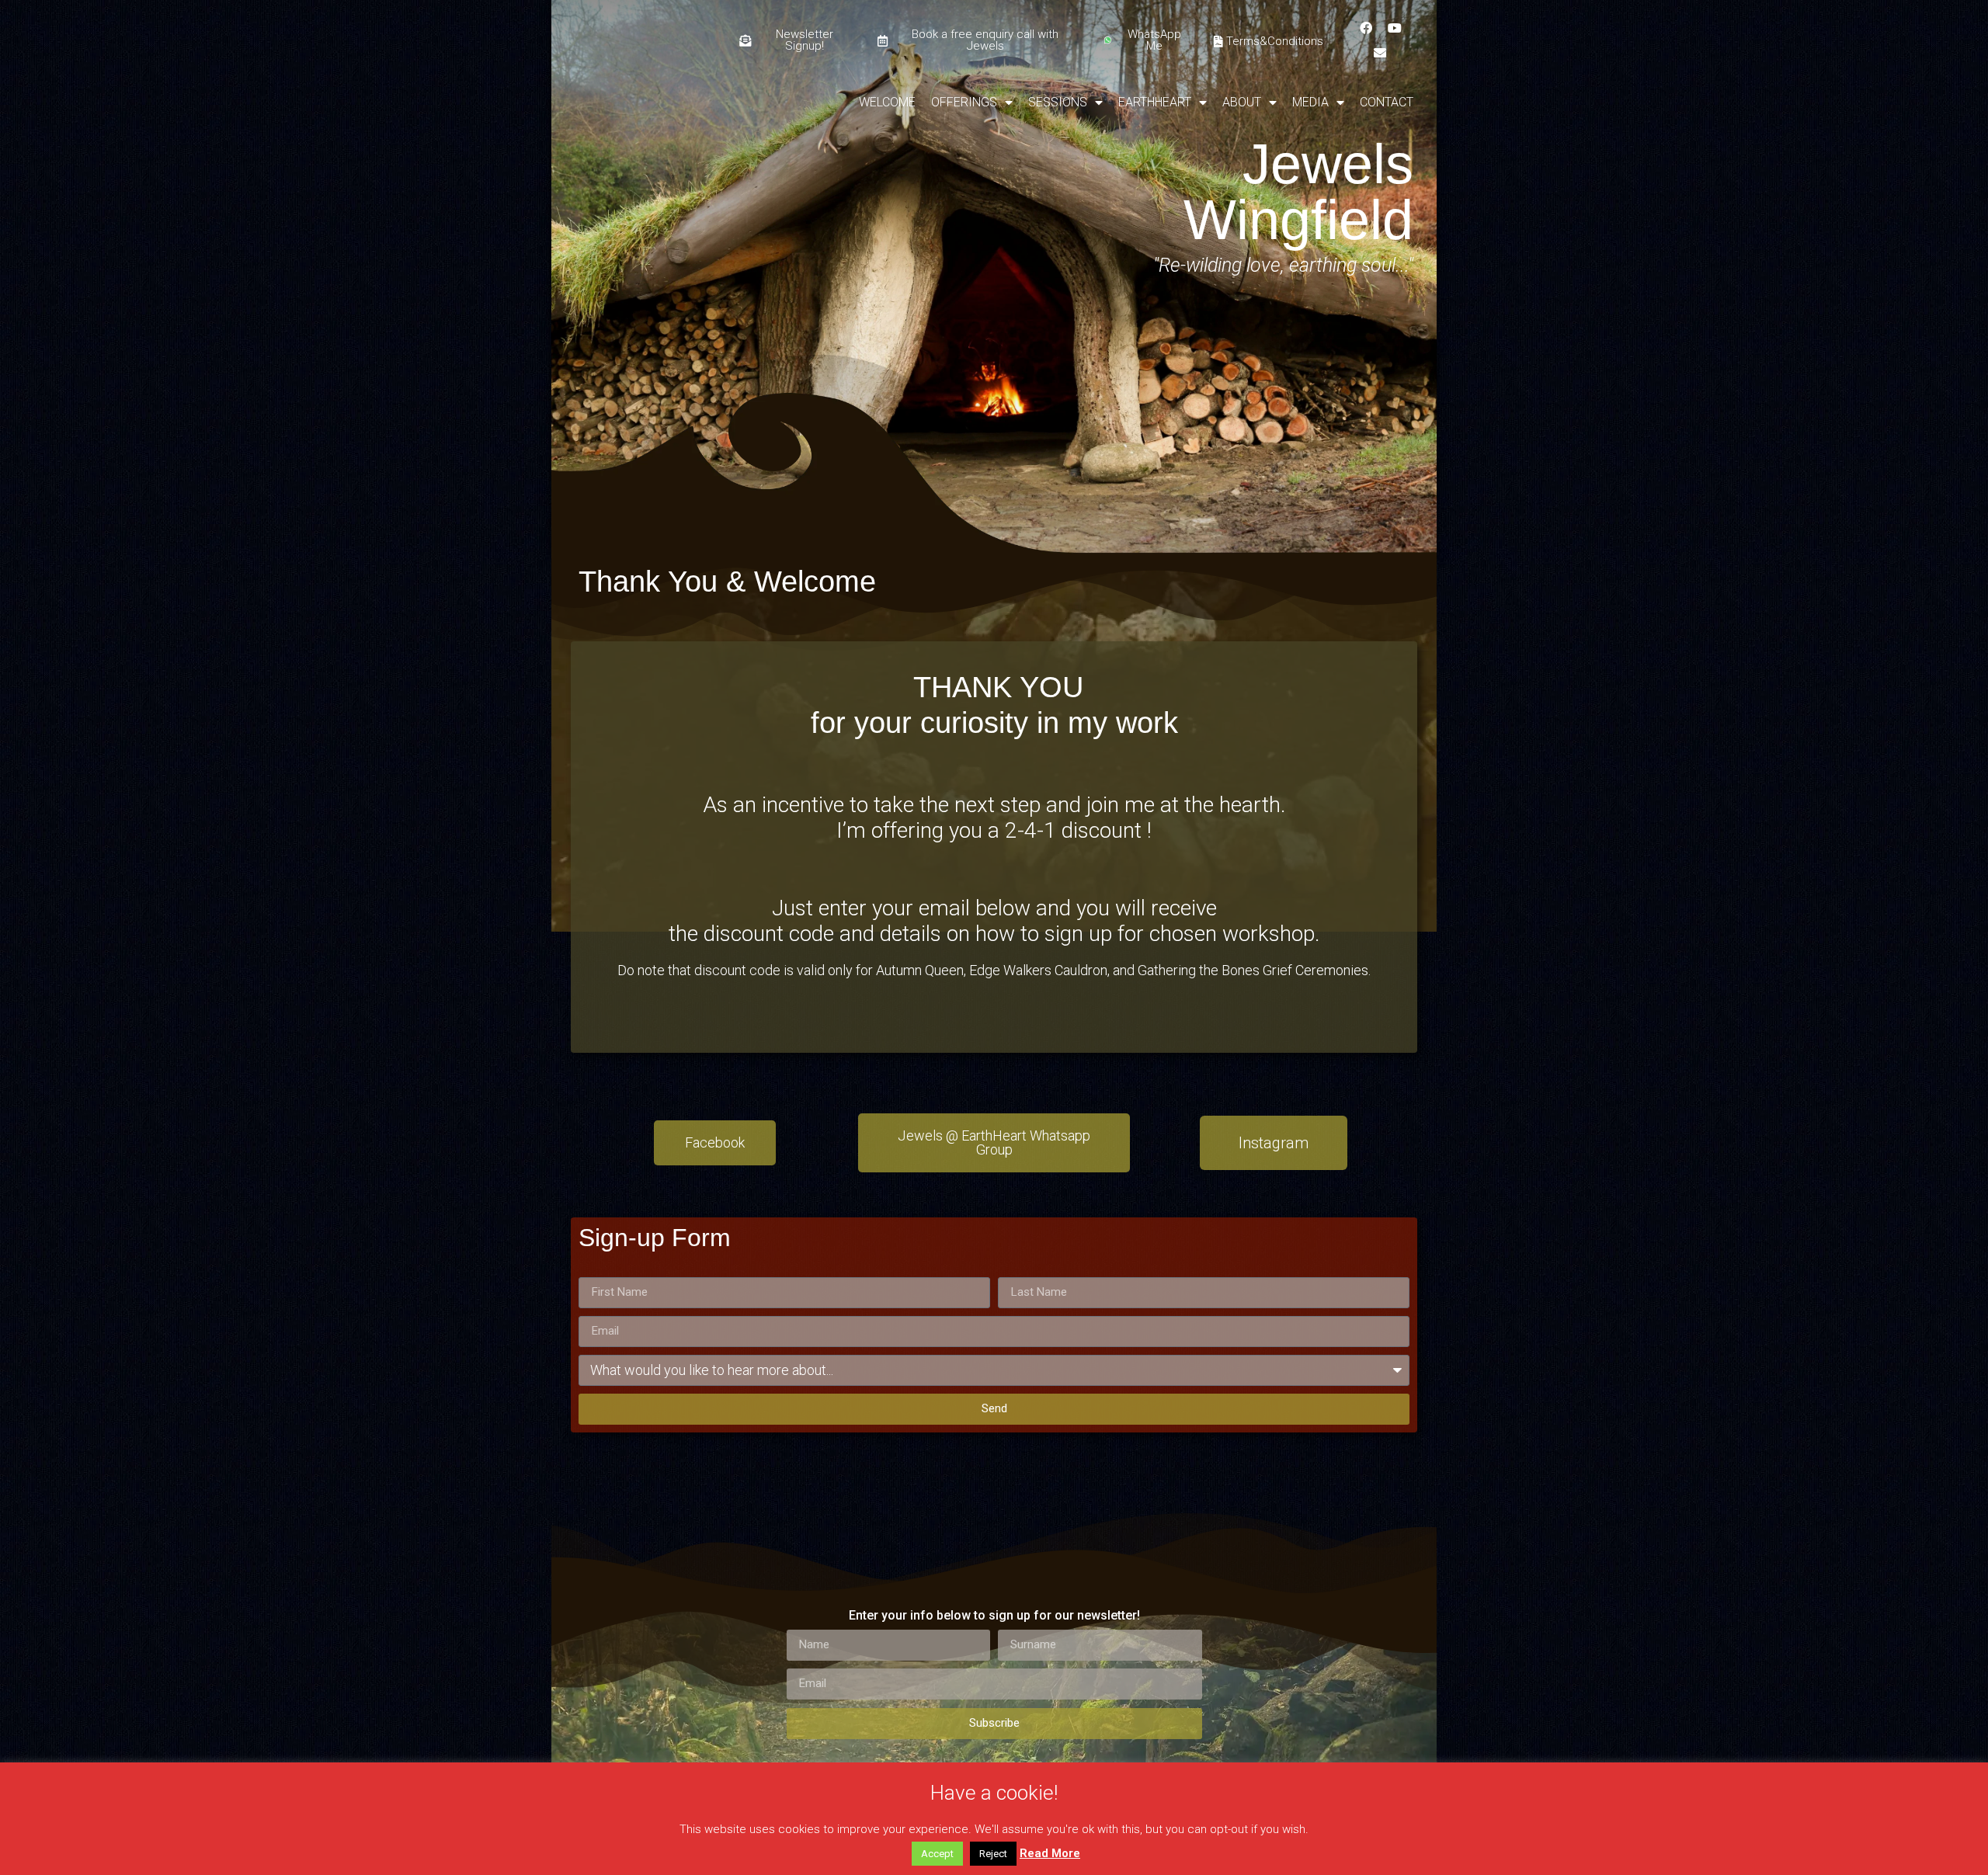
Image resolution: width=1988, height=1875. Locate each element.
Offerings (964, 102)
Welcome (887, 102)
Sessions (1058, 102)
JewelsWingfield (1298, 192)
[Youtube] (1395, 28)
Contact (1387, 102)
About (1242, 102)
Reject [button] (993, 1854)
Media (1310, 102)
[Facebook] (1366, 28)
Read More (1050, 1853)
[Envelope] (1380, 53)
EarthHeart (1155, 102)
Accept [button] (937, 1854)
